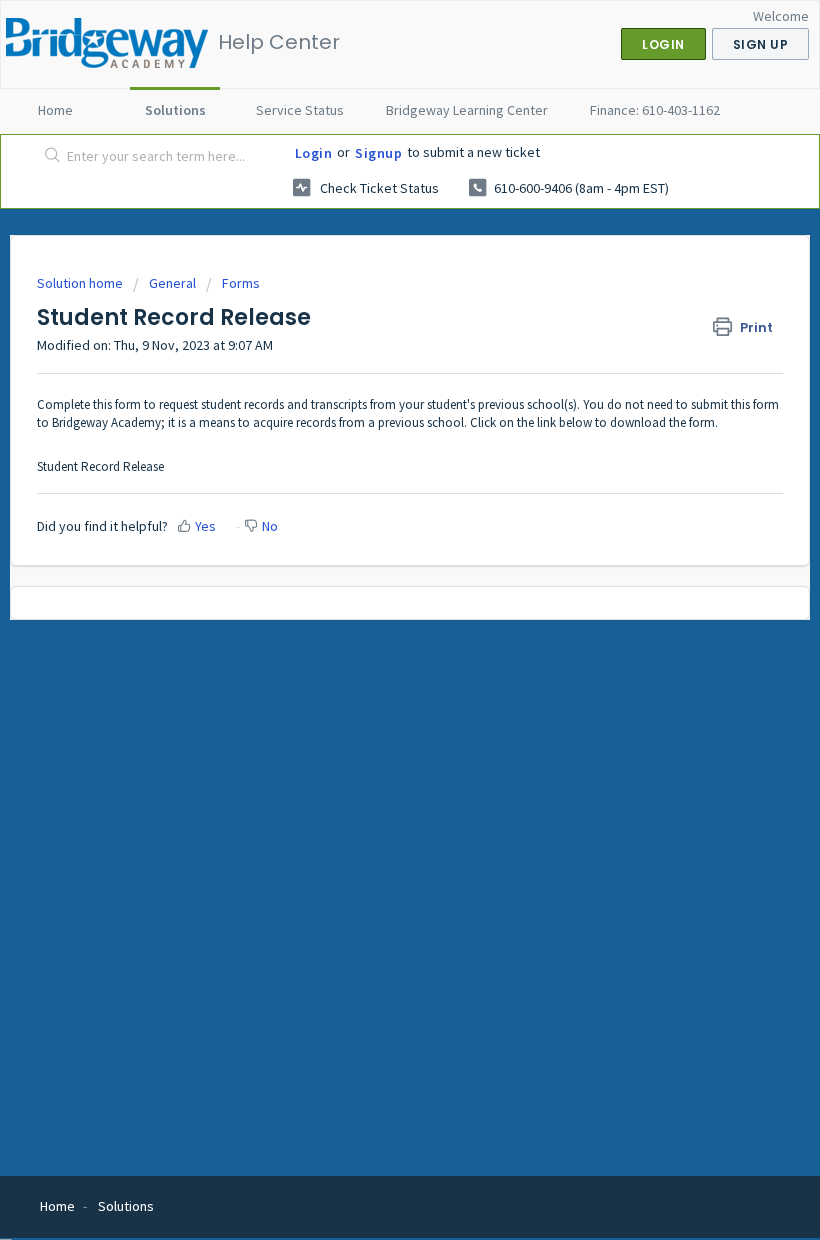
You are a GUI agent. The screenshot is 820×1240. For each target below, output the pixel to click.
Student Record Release (100, 466)
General (172, 283)
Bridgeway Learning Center (467, 110)
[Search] (48, 157)
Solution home (81, 283)
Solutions (175, 110)
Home (55, 110)
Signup (378, 153)
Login (314, 153)
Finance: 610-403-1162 (655, 110)
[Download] (373, 610)
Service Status (300, 110)
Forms (241, 283)
